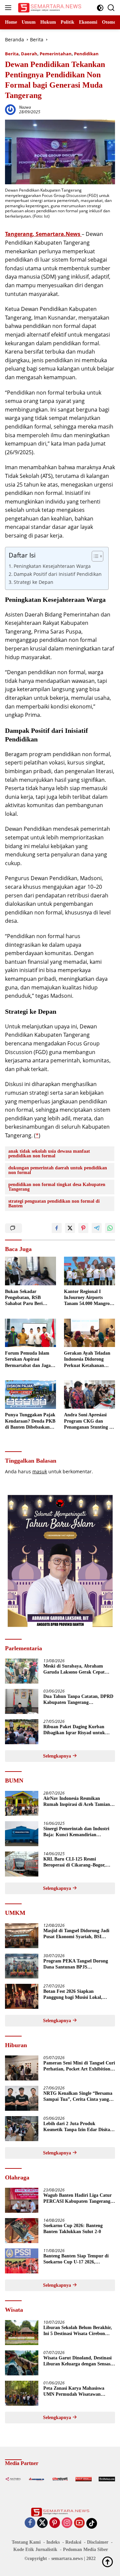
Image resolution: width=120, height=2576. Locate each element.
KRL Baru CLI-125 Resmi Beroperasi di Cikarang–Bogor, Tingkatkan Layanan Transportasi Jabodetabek (78, 1862)
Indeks (53, 2542)
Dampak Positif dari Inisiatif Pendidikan (58, 574)
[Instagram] (67, 2523)
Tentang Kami (26, 2542)
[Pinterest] (55, 2523)
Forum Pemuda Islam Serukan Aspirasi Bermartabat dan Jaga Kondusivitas (28, 1360)
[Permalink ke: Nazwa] (10, 109)
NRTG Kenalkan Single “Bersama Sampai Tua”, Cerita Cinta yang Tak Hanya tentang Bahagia (78, 2097)
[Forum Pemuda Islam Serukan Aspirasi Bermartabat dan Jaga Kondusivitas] (30, 1333)
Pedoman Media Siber (85, 2550)
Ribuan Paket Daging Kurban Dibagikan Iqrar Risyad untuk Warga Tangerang (74, 1730)
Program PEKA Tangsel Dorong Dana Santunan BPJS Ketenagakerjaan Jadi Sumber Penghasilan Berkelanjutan (76, 1964)
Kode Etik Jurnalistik (35, 2550)
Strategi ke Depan (33, 582)
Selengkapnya (58, 1756)
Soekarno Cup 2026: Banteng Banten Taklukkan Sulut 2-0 (73, 2229)
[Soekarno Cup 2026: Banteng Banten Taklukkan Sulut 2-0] (22, 2231)
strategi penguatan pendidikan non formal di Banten (54, 1204)
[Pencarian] (111, 8)
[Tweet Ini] (70, 1228)
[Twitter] (42, 2523)
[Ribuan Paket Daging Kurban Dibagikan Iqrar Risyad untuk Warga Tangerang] (22, 1732)
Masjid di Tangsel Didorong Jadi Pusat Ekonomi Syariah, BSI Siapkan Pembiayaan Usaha (76, 1934)
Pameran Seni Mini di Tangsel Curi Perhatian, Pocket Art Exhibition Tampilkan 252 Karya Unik (79, 2066)
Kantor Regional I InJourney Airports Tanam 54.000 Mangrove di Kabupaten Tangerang (89, 1298)
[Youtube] (79, 2523)
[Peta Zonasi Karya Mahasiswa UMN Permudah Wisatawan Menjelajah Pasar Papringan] (22, 2393)
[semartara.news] (49, 8)
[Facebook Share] (57, 1228)
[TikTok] (92, 2523)
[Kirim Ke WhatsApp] (110, 1228)
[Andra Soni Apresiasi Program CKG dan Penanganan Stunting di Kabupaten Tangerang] (89, 1395)
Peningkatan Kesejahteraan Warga (52, 566)
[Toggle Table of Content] (94, 556)
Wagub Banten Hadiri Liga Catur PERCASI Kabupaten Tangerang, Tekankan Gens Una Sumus (77, 2199)
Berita (12, 54)
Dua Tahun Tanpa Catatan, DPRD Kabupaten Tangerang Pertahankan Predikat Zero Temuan (78, 1700)
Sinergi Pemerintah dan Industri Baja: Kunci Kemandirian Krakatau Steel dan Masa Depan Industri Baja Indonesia (76, 1832)
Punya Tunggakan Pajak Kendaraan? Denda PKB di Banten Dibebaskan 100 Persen (30, 1421)
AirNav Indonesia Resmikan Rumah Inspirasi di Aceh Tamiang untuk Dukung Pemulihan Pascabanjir (78, 1802)
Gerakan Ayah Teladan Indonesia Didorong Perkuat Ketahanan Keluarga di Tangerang (87, 1360)
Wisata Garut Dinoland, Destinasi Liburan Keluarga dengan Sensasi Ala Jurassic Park (77, 2361)
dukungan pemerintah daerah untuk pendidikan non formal (58, 1170)
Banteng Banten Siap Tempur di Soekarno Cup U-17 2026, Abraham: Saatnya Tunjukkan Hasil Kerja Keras (76, 2259)
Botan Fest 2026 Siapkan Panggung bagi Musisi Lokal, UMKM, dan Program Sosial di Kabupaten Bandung (75, 1995)
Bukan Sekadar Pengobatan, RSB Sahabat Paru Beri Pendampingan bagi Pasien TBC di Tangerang (25, 1298)
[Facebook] (30, 2523)
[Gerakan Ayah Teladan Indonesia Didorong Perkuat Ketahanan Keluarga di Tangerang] (89, 1333)
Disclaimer (98, 2542)
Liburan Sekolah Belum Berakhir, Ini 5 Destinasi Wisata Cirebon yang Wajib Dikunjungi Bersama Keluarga (78, 2331)
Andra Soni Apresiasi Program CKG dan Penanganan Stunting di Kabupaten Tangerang (89, 1421)
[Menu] (9, 8)
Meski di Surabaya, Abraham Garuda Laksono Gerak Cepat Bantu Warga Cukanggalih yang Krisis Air (76, 1669)
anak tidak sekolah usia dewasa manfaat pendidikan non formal (49, 1154)
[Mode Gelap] (100, 8)
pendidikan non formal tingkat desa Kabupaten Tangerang (57, 1187)
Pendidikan (86, 54)
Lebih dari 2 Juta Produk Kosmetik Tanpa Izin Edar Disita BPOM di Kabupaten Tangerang (77, 2127)
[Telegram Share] (97, 1228)
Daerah (29, 54)
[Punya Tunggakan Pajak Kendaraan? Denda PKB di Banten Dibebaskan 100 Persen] (30, 1395)
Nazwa (25, 107)
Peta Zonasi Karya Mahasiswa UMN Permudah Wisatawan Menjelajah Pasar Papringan (74, 2392)
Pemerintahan (56, 54)
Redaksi (73, 2542)
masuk (40, 1471)
